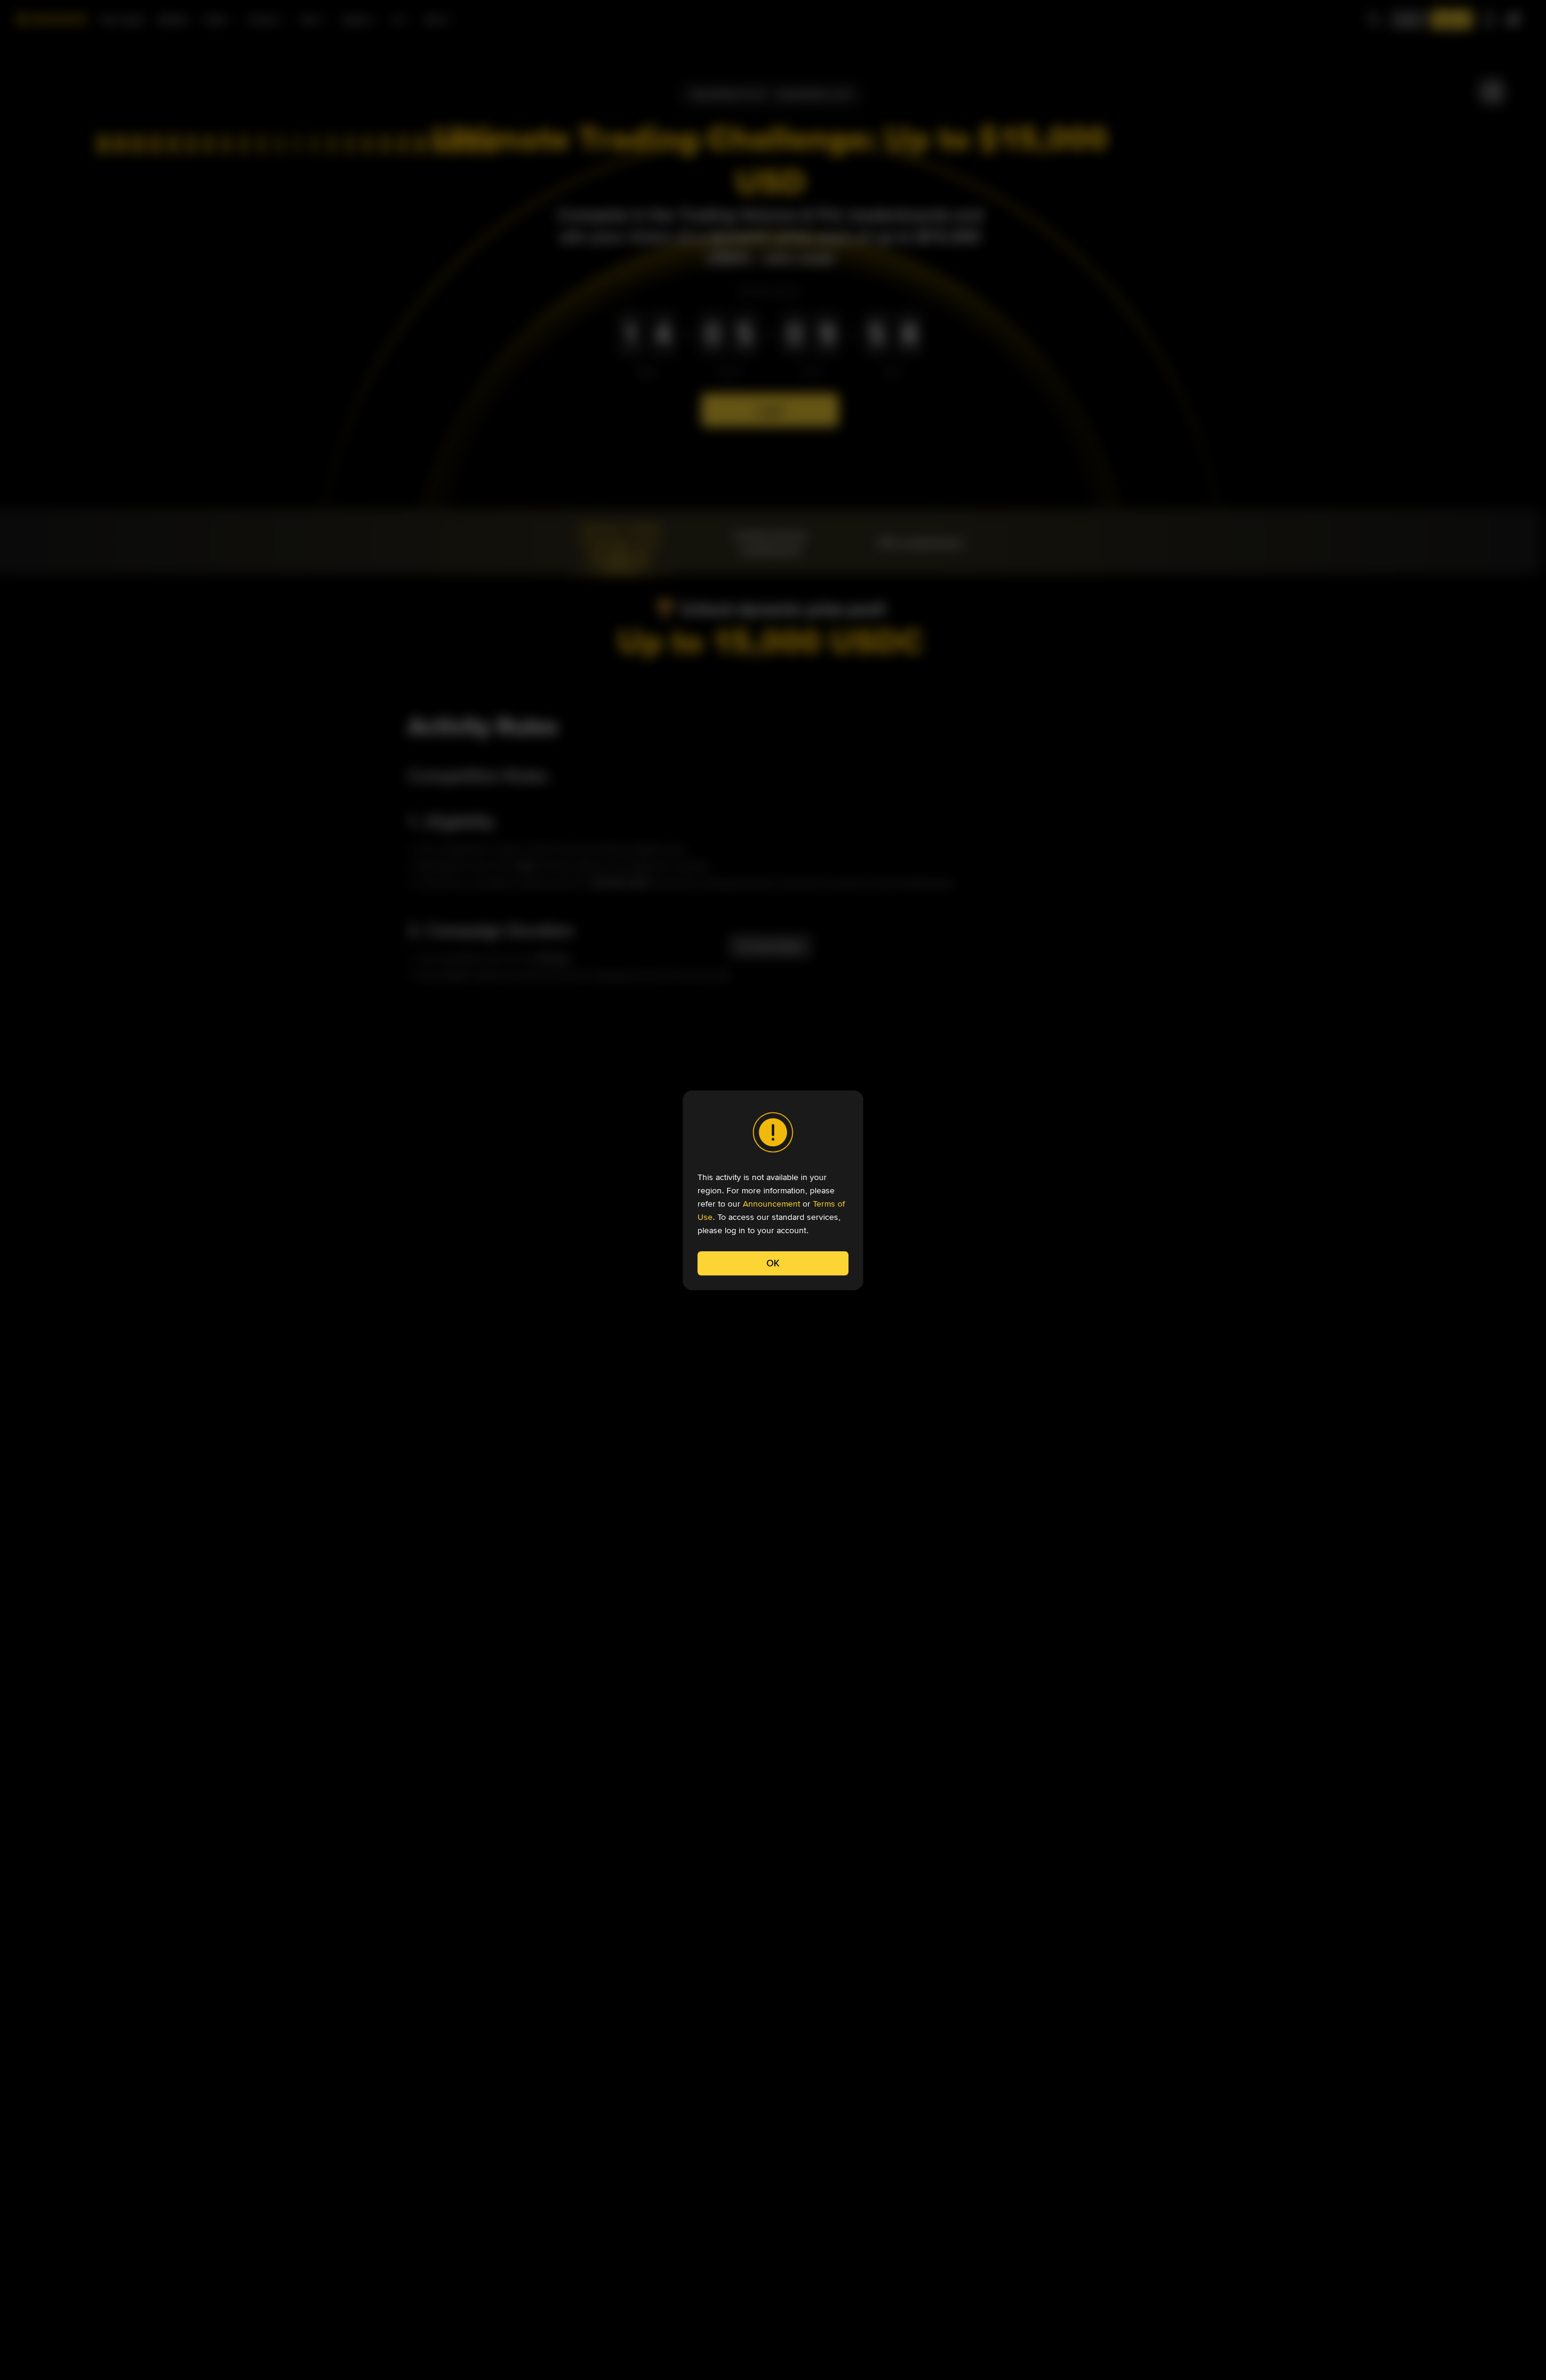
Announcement (771, 1204)
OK (773, 1263)
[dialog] (773, 1190)
